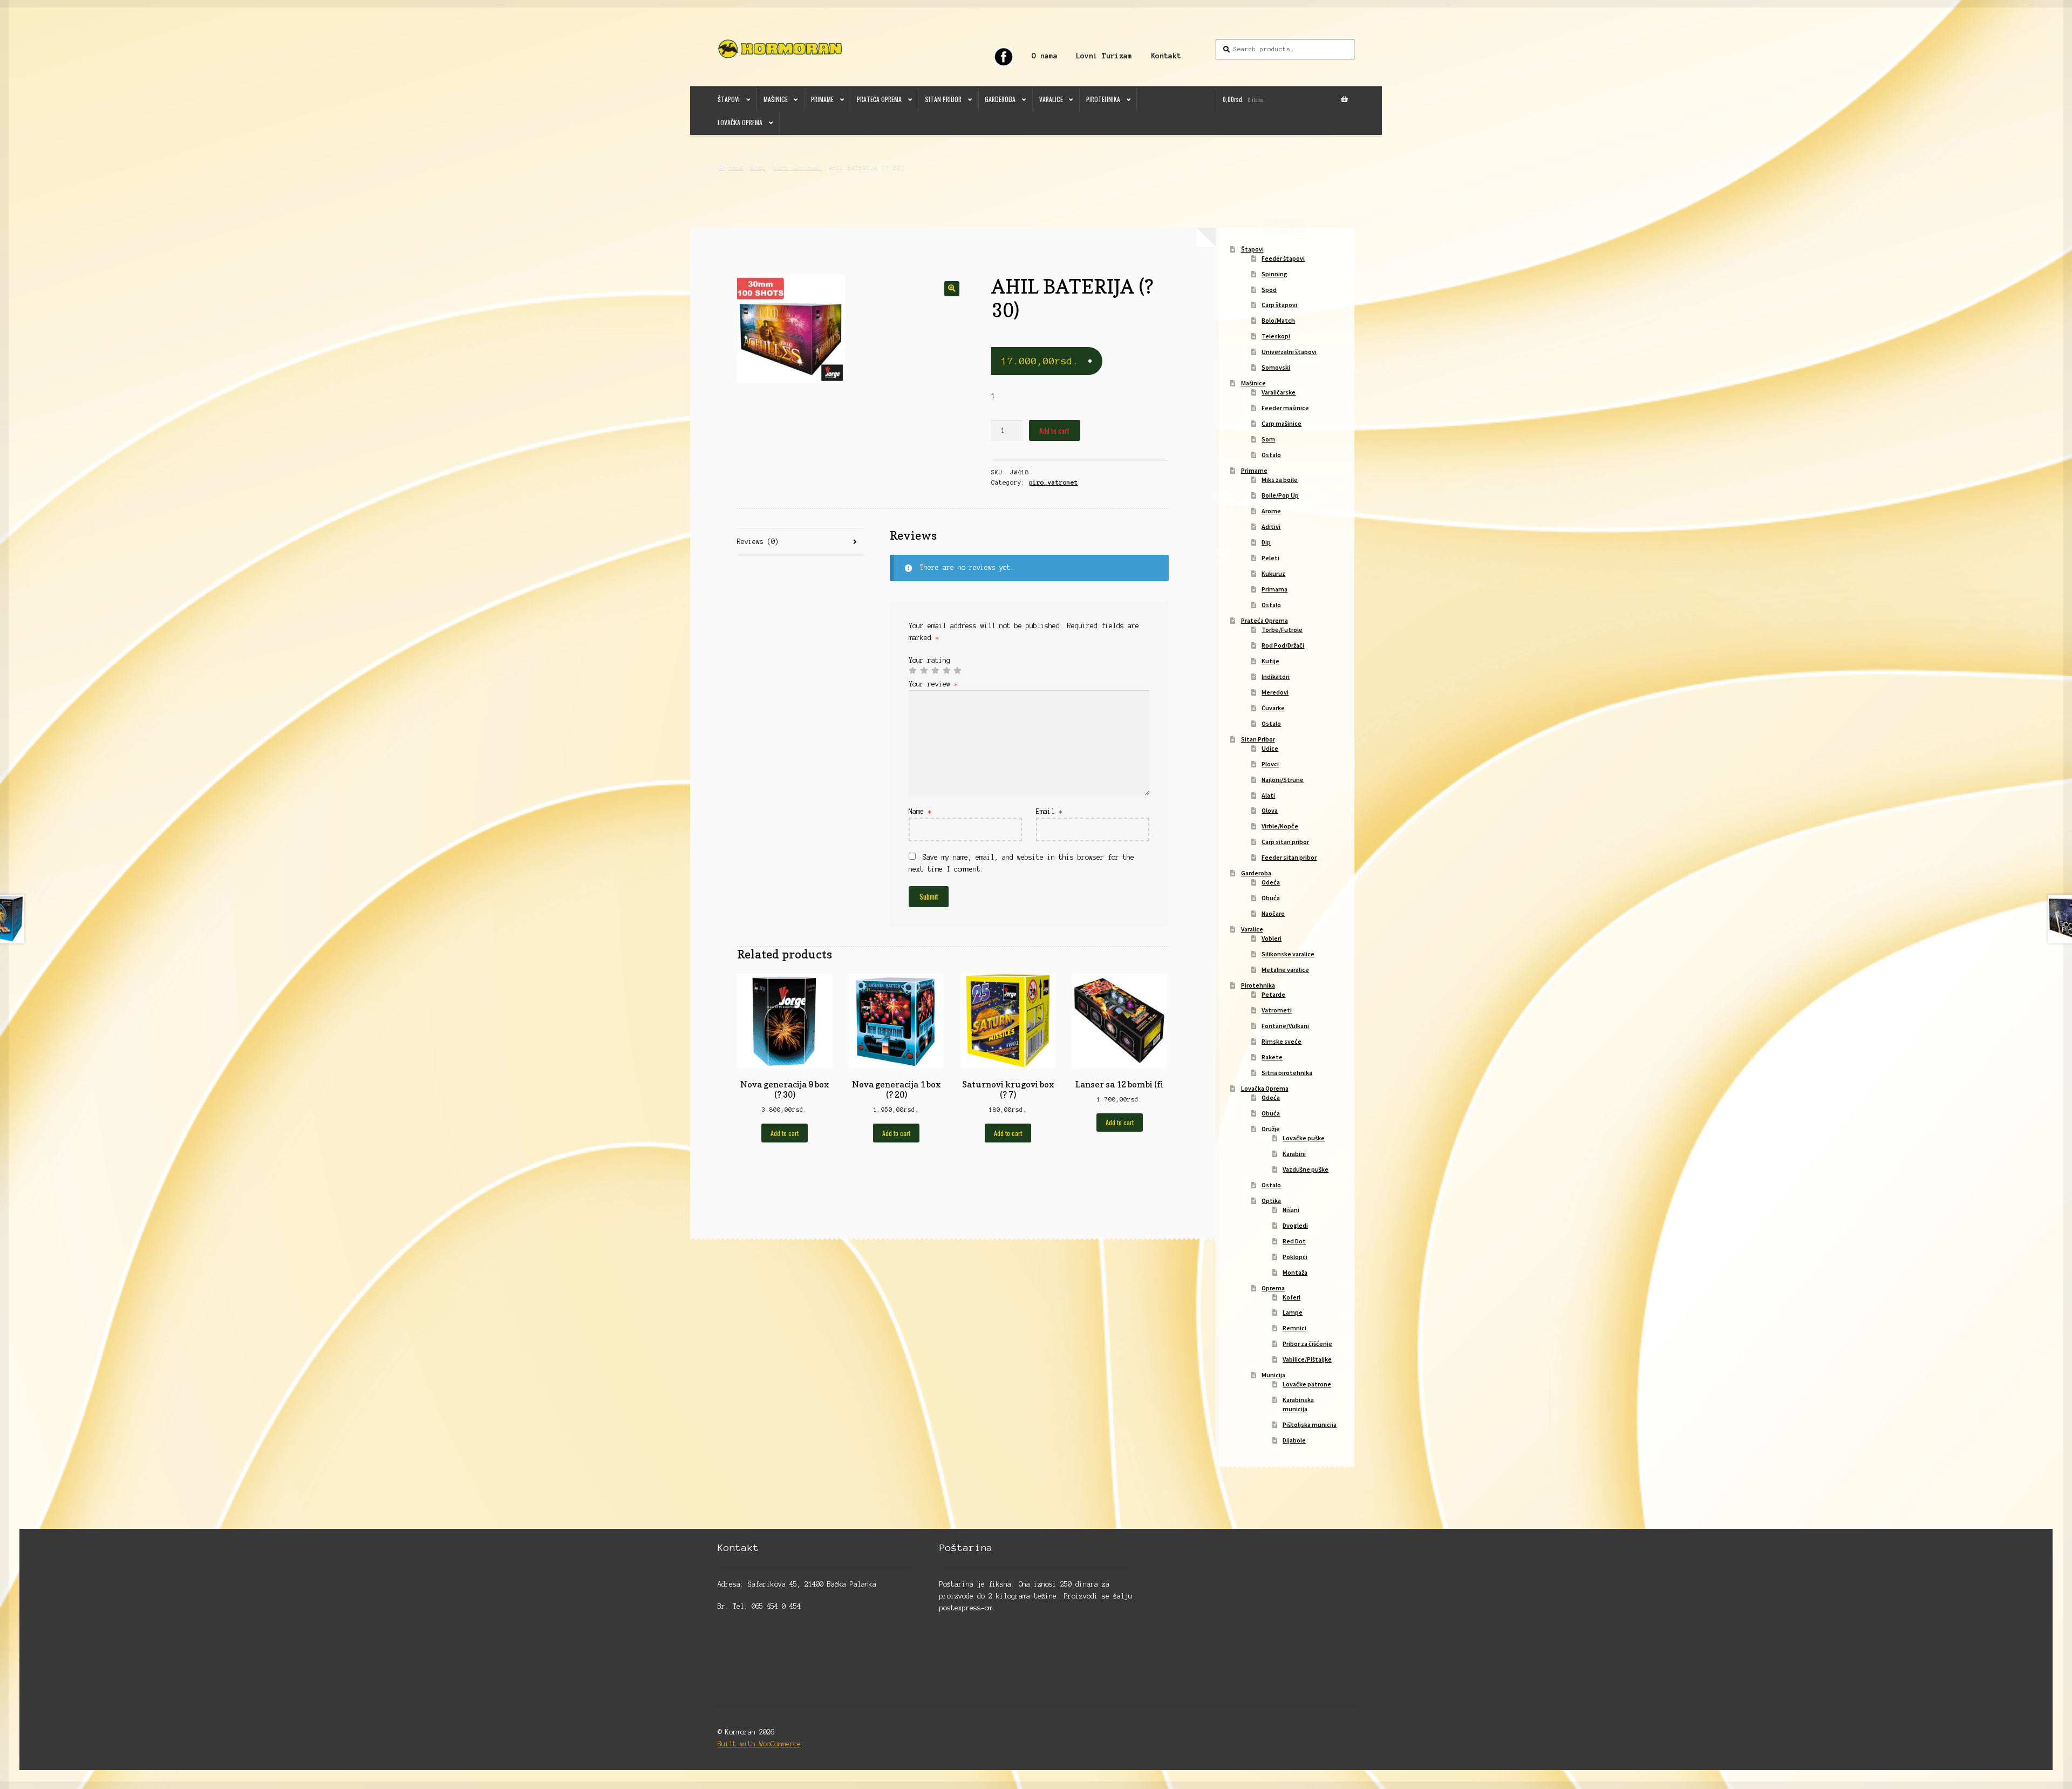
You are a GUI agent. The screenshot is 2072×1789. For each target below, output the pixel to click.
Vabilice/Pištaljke (1307, 1359)
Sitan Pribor (943, 99)
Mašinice (776, 99)
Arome (1271, 511)
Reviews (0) (758, 542)
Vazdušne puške (1306, 1169)
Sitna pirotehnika (1287, 1073)
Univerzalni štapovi (1289, 352)
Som (1268, 439)
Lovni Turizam (1104, 56)
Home (736, 167)
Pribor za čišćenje (1307, 1344)
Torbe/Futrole (1282, 630)
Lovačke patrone (1307, 1384)
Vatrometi (1277, 1010)
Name (920, 811)
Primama (1274, 589)
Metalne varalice (1285, 970)
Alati (1268, 795)
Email (1049, 811)
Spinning (1274, 274)
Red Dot (1294, 1241)
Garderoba (1000, 99)
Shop (758, 167)
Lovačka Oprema (740, 122)
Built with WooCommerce (759, 1744)
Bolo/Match (1278, 320)
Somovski (1276, 367)
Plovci (1270, 764)
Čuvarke (1273, 708)
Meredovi (1275, 692)
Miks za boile (1280, 479)
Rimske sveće (1282, 1041)
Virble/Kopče (1280, 826)
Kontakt (1166, 56)
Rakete (1272, 1057)
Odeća (1271, 882)
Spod (1269, 290)
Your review (933, 684)
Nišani (1291, 1210)
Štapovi (729, 99)
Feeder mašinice (1285, 408)
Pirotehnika (1103, 99)
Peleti (1270, 558)
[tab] (800, 543)
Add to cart (1054, 431)
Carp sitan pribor (1285, 842)
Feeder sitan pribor (1289, 857)
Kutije (1270, 661)
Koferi (1291, 1297)
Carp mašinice (1282, 423)
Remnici (1294, 1328)
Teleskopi (1276, 336)
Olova (1270, 810)
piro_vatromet (797, 167)
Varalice (1051, 99)
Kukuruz (1273, 573)
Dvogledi (1295, 1225)
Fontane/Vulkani (1285, 1026)
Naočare (1273, 913)
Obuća (1271, 898)
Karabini (1294, 1154)
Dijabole (1294, 1440)
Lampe (1293, 1312)
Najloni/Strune (1283, 780)
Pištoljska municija (1310, 1424)
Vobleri (1272, 938)
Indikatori (1276, 676)
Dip (1266, 542)
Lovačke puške (1304, 1138)
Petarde (1273, 994)
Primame (822, 99)
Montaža (1295, 1272)
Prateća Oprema (879, 99)
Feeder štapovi (1283, 258)
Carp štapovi (1279, 305)
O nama (1045, 56)
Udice (1270, 748)
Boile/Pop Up (1280, 495)
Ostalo (1271, 455)
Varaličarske (1279, 392)
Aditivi (1271, 526)
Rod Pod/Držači (1283, 645)
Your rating (929, 660)
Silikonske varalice (1288, 954)
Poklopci (1295, 1257)
